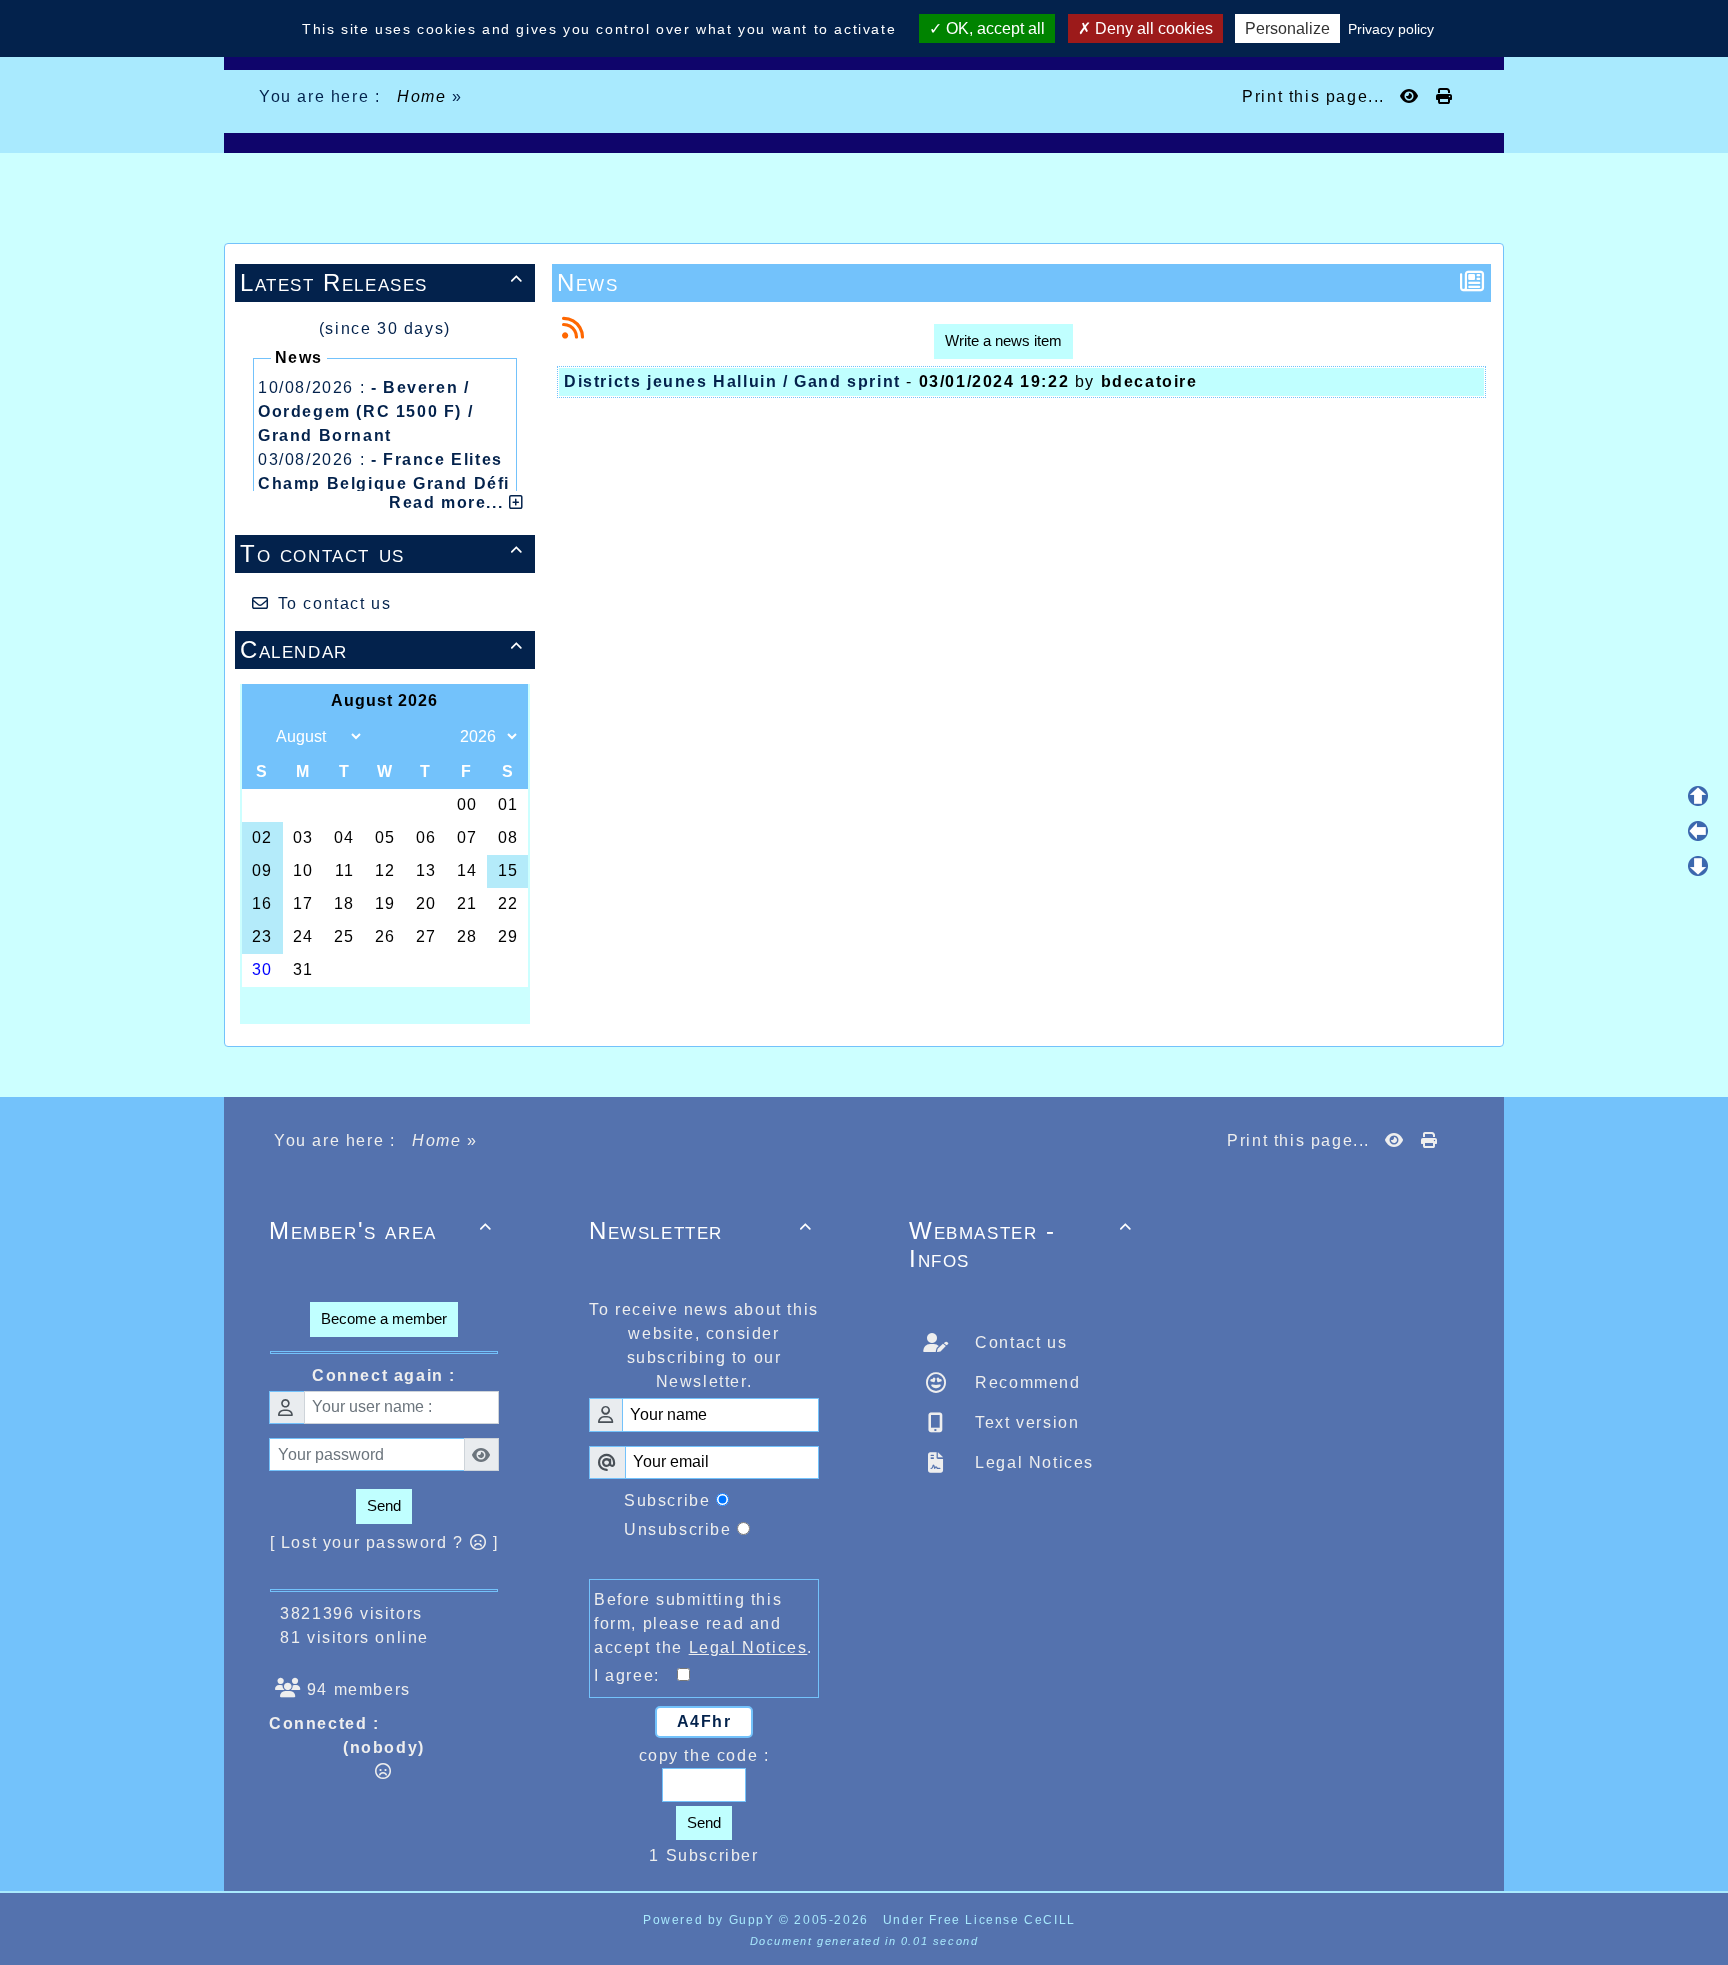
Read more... (449, 502)
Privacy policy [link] (1391, 29)
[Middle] (1698, 831)
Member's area (381, 1230)
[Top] (1698, 796)
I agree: (635, 1675)
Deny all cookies (1152, 28)
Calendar (382, 649)
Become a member (384, 1318)
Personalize (1287, 28)
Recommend (1025, 1382)
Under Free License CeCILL (982, 1920)
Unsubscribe (678, 1529)
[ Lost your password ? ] (384, 1542)
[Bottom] (1698, 866)
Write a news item (1003, 340)
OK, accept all (993, 28)
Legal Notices (1032, 1462)
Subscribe (667, 1500)
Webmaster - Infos (1021, 1244)
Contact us (1019, 1342)
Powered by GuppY (711, 1920)
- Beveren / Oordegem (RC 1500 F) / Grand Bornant (365, 411)
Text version (1025, 1422)
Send (384, 1505)
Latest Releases (382, 282)
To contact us (382, 553)
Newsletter (701, 1230)
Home (422, 96)
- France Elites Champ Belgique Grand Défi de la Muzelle (384, 483)
